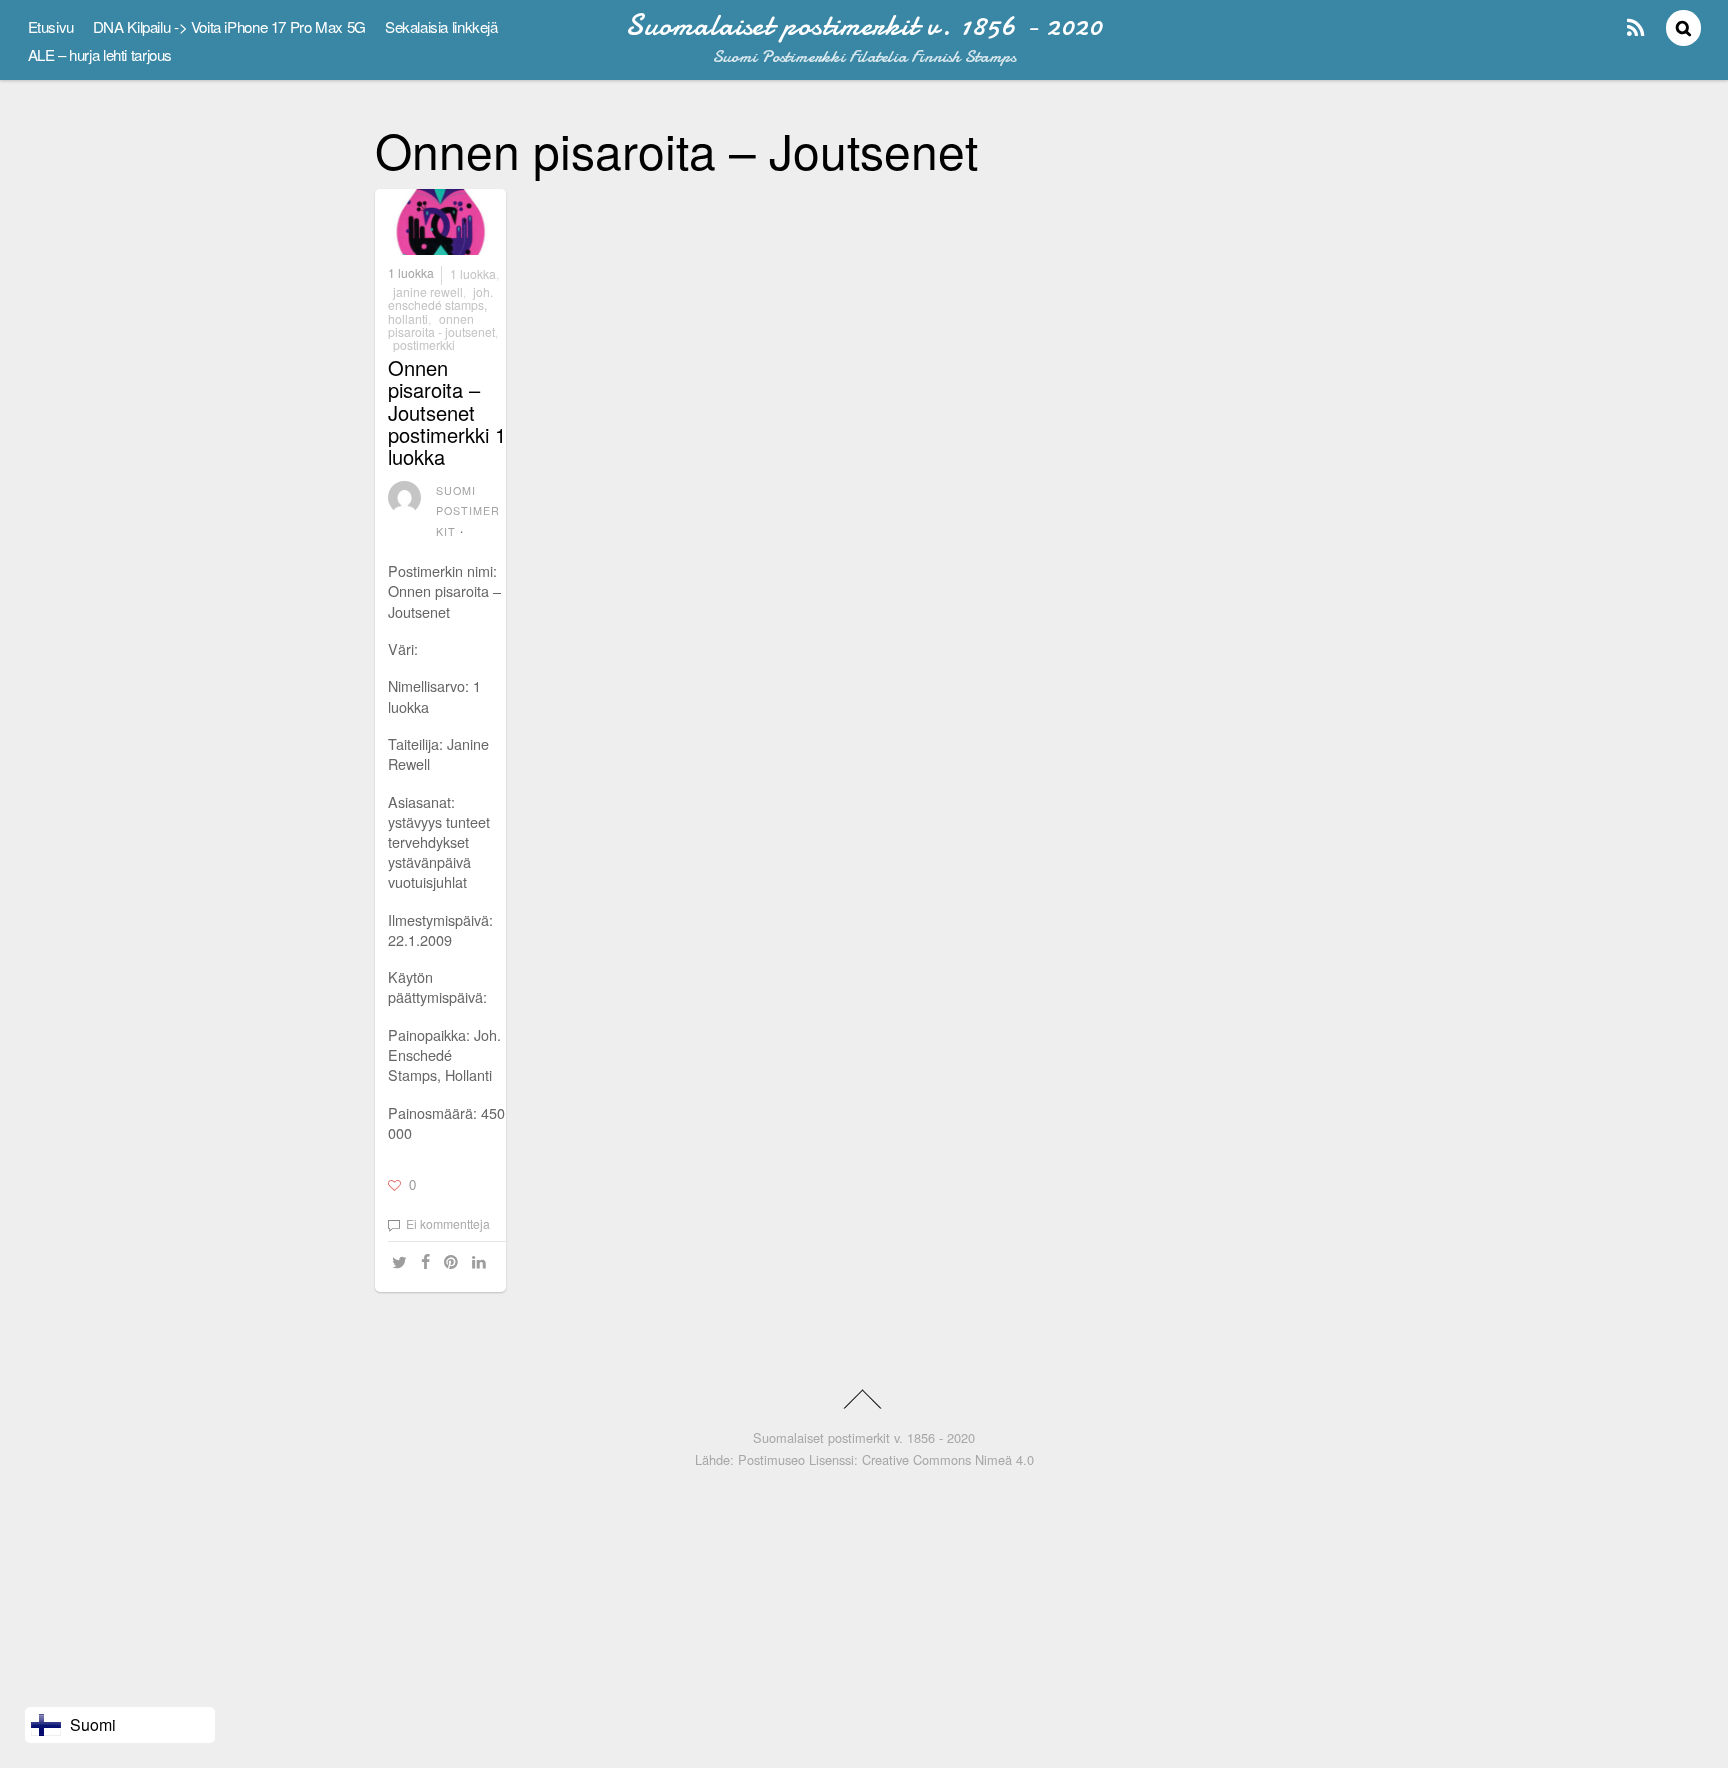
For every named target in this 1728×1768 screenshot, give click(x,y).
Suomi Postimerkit (468, 510)
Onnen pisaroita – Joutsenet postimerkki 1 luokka (447, 412)
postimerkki (424, 344)
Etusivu (51, 26)
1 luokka (411, 273)
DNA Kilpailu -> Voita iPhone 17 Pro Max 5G (229, 26)
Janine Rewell (428, 291)
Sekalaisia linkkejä (441, 26)
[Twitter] (402, 1262)
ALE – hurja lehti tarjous (100, 54)
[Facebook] (428, 1262)
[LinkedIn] (482, 1262)
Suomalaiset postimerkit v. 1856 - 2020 (864, 1437)
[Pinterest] (454, 1262)
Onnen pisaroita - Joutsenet (441, 325)
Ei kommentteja (448, 1223)
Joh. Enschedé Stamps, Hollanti (440, 305)
